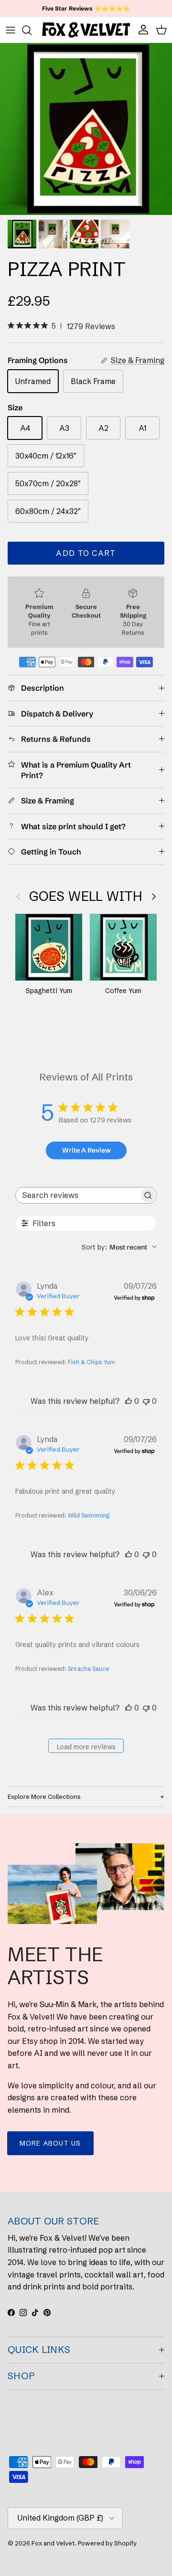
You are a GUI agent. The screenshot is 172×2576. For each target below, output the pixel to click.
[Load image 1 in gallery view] (86, 129)
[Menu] (11, 30)
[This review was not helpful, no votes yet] (146, 1401)
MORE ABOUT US (50, 2143)
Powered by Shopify (107, 2543)
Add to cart (86, 553)
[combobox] (119, 1247)
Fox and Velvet (53, 2543)
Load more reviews (86, 1747)
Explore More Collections (44, 1796)
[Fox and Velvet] (86, 30)
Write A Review (86, 1150)
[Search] (32, 30)
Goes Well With (86, 896)
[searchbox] (77, 1195)
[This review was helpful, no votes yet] (129, 1401)
